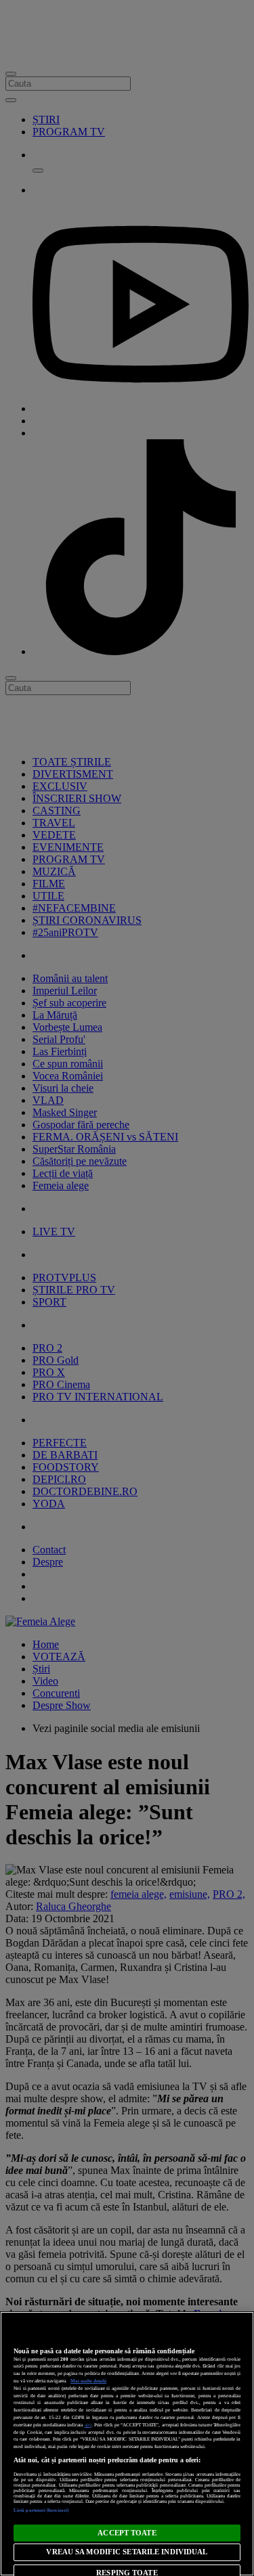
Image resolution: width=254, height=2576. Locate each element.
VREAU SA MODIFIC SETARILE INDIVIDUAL (127, 2552)
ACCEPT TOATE (127, 2533)
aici (88, 2425)
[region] (127, 2444)
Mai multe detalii (88, 2381)
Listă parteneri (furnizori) (41, 2510)
